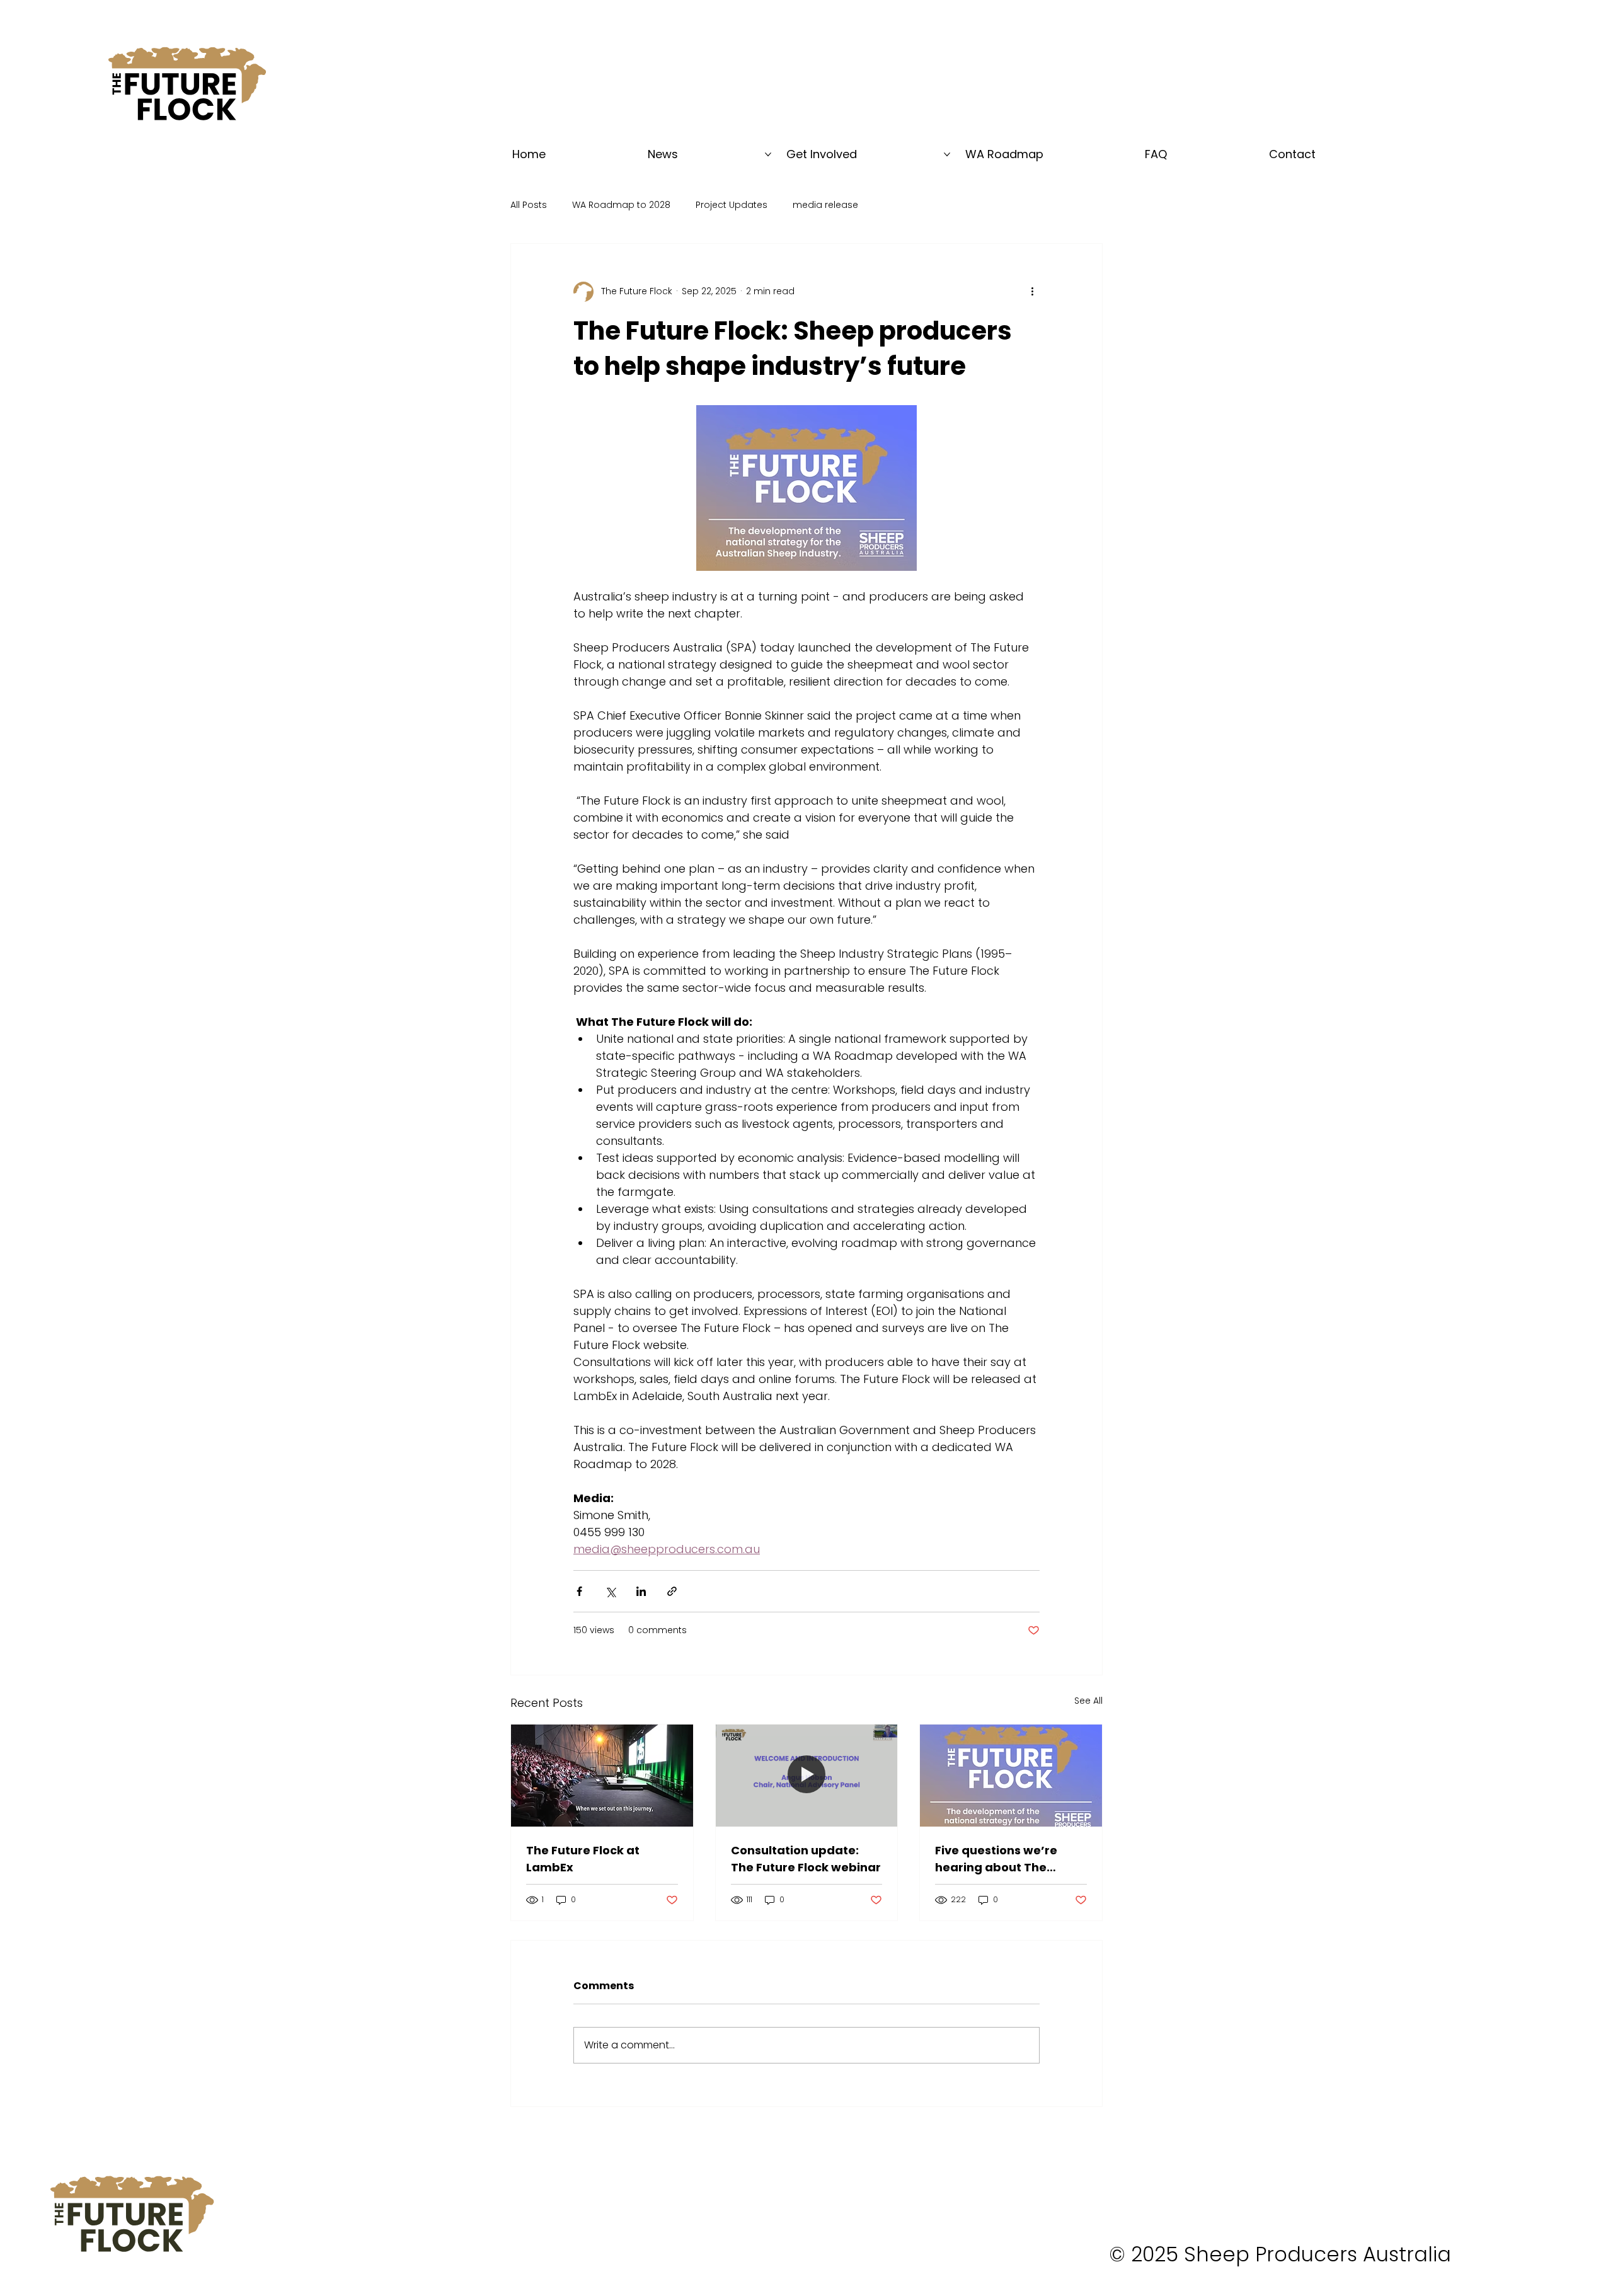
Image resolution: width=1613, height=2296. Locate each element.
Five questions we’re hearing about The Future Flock (996, 1859)
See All (1088, 1701)
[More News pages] (768, 154)
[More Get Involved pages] (947, 154)
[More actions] (1032, 292)
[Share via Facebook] (579, 1591)
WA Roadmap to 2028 (621, 205)
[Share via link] (672, 1591)
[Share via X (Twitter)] (610, 1591)
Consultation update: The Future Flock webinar (806, 1859)
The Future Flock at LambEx (583, 1859)
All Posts (529, 205)
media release (825, 205)
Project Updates (732, 205)
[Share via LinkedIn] (641, 1591)
